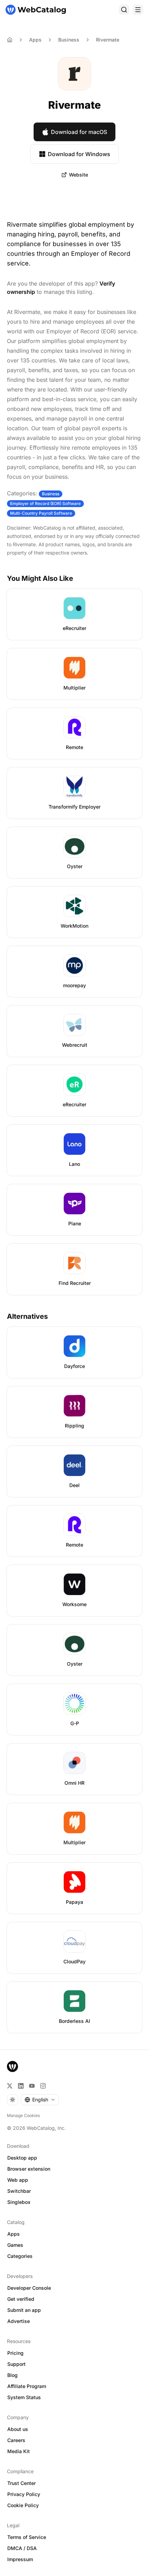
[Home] (36, 10)
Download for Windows (79, 154)
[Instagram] (43, 2086)
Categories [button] (20, 2256)
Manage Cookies (23, 2115)
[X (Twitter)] (10, 2086)
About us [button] (18, 2429)
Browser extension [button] (29, 2169)
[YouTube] (32, 2086)
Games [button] (15, 2245)
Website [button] (78, 175)
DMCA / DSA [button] (22, 2548)
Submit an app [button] (24, 2310)
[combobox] (40, 2100)
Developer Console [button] (29, 2288)
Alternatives (27, 1316)
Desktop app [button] (22, 2158)
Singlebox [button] (19, 2202)
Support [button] (16, 2364)
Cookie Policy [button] (23, 2505)
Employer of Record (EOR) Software (45, 503)
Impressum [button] (20, 2559)
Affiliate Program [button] (27, 2386)
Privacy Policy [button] (24, 2494)
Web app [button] (18, 2180)
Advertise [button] (19, 2321)
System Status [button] (24, 2397)
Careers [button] (16, 2440)
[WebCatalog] (12, 2066)
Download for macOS (79, 132)
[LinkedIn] (21, 2086)
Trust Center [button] (21, 2483)
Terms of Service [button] (27, 2537)
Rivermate (108, 40)
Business (69, 40)
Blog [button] (12, 2375)
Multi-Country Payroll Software (41, 513)
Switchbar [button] (19, 2191)
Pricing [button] (15, 2353)
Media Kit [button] (19, 2451)
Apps (35, 40)
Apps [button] (14, 2234)
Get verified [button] (21, 2299)
